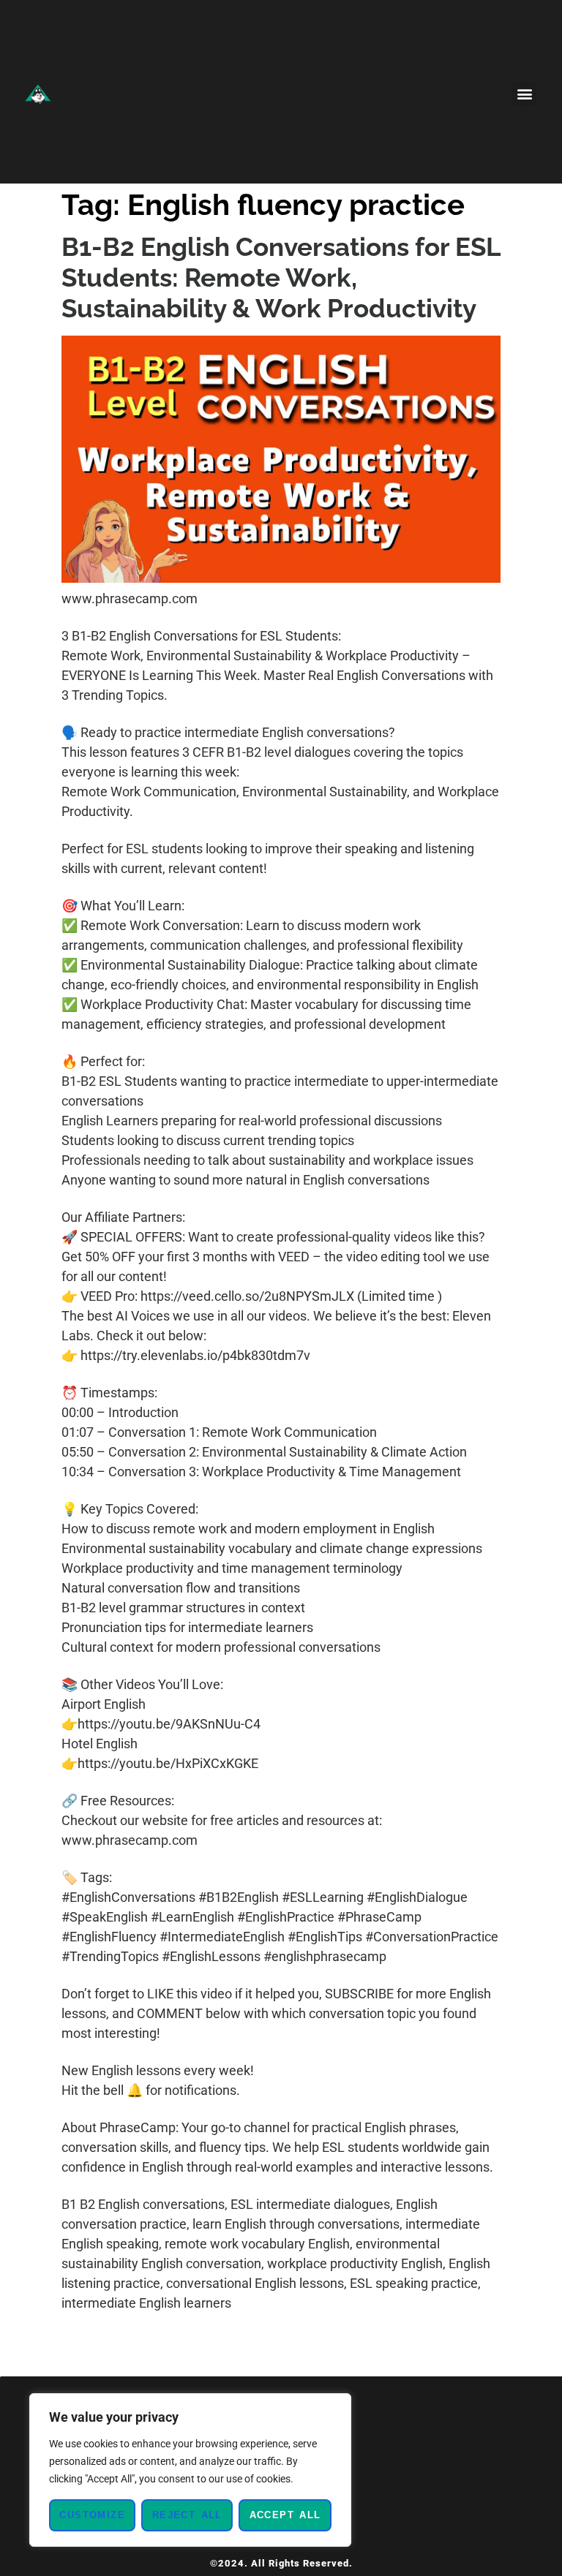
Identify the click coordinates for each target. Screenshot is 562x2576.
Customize (92, 2515)
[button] (524, 94)
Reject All (187, 2515)
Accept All (285, 2515)
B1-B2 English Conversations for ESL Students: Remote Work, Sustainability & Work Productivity (281, 277)
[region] (190, 2470)
